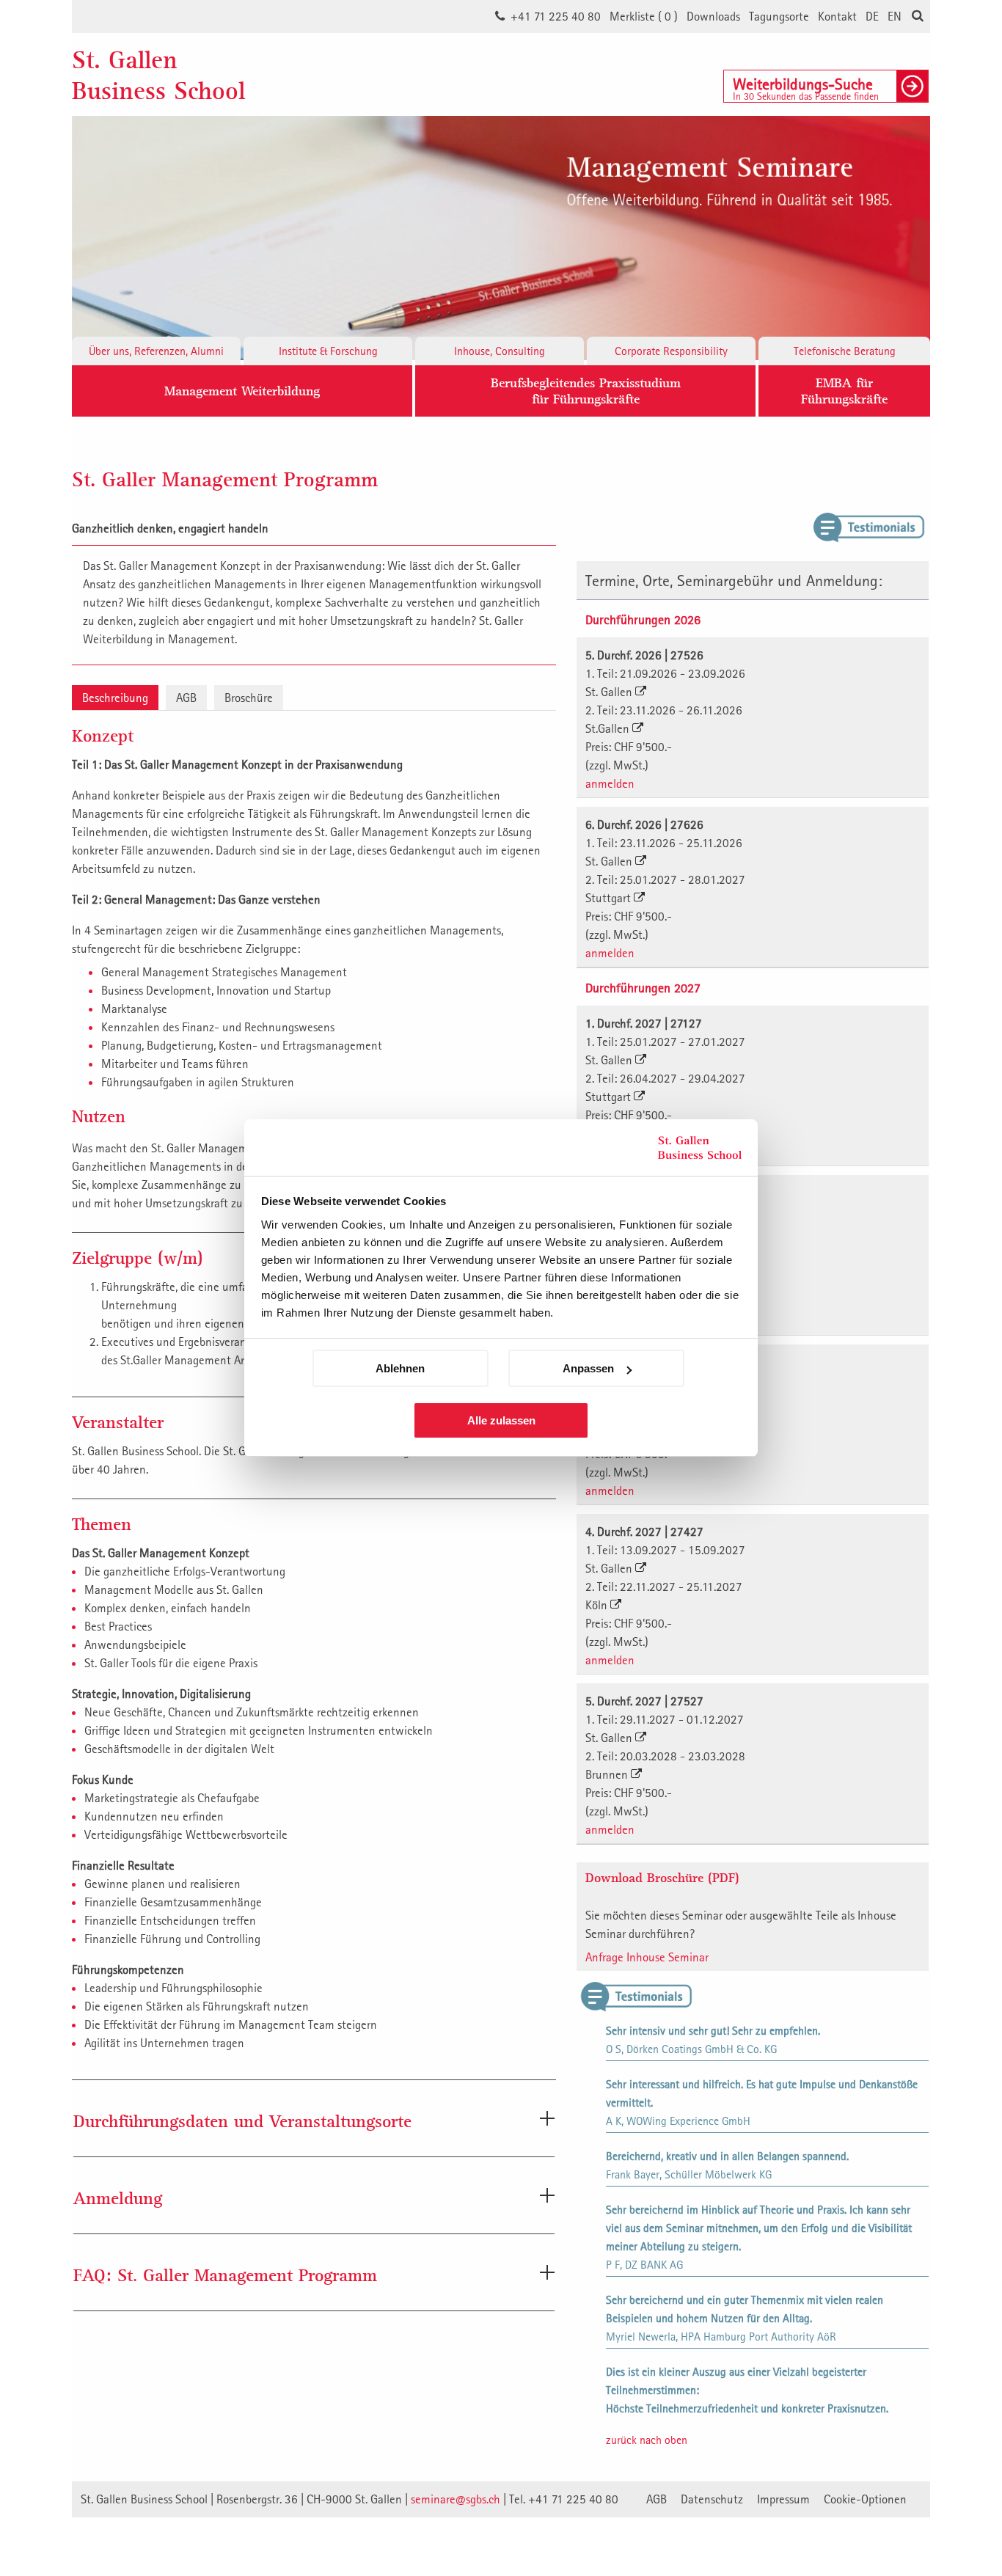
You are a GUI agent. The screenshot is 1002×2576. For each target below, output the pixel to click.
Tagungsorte (779, 16)
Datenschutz (712, 2499)
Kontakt (837, 16)
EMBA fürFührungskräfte (844, 391)
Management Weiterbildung (242, 391)
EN (895, 16)
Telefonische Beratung (845, 351)
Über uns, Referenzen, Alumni (156, 351)
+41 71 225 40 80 (556, 16)
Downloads (713, 16)
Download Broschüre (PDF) (662, 1877)
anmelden (610, 783)
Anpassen (588, 1368)
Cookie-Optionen (865, 2499)
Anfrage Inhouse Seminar (647, 1957)
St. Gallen (610, 692)
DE (872, 16)
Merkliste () (644, 16)
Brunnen (608, 1774)
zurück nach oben (647, 2440)
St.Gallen (609, 728)
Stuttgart (610, 898)
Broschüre (249, 698)
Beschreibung (115, 698)
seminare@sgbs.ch (456, 2499)
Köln (598, 1605)
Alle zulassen (501, 1420)
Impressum (783, 2499)
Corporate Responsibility (671, 351)
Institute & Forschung (328, 351)
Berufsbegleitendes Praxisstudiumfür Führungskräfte (586, 391)
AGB (186, 698)
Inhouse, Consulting (500, 351)
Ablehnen (400, 1368)
